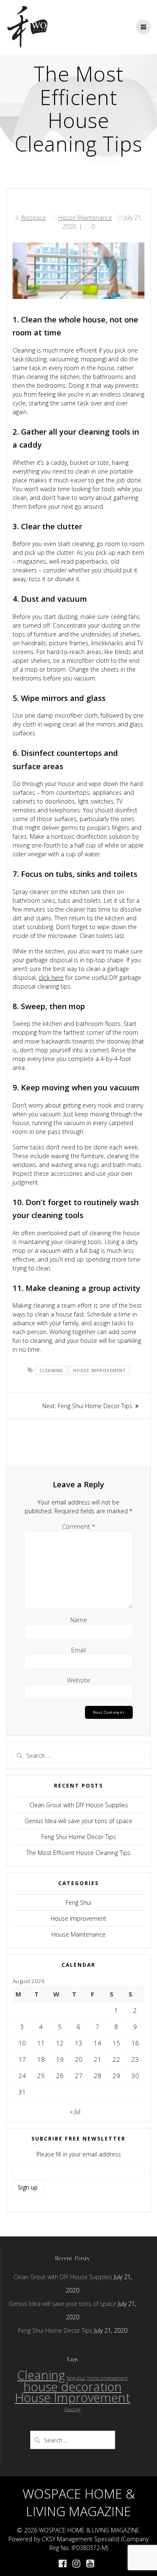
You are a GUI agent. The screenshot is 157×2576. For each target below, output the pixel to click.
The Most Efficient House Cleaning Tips (78, 1853)
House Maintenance (85, 218)
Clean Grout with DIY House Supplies (79, 1805)
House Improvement (99, 1370)
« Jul (75, 2111)
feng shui (76, 2378)
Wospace (33, 218)
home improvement (107, 2378)
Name (79, 1620)
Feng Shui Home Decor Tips (79, 1837)
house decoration (73, 2387)
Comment (79, 1526)
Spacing (72, 2409)
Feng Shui (78, 1902)
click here (51, 978)
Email (78, 1650)
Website (79, 1680)
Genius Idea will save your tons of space (78, 1821)
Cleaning (51, 1370)
